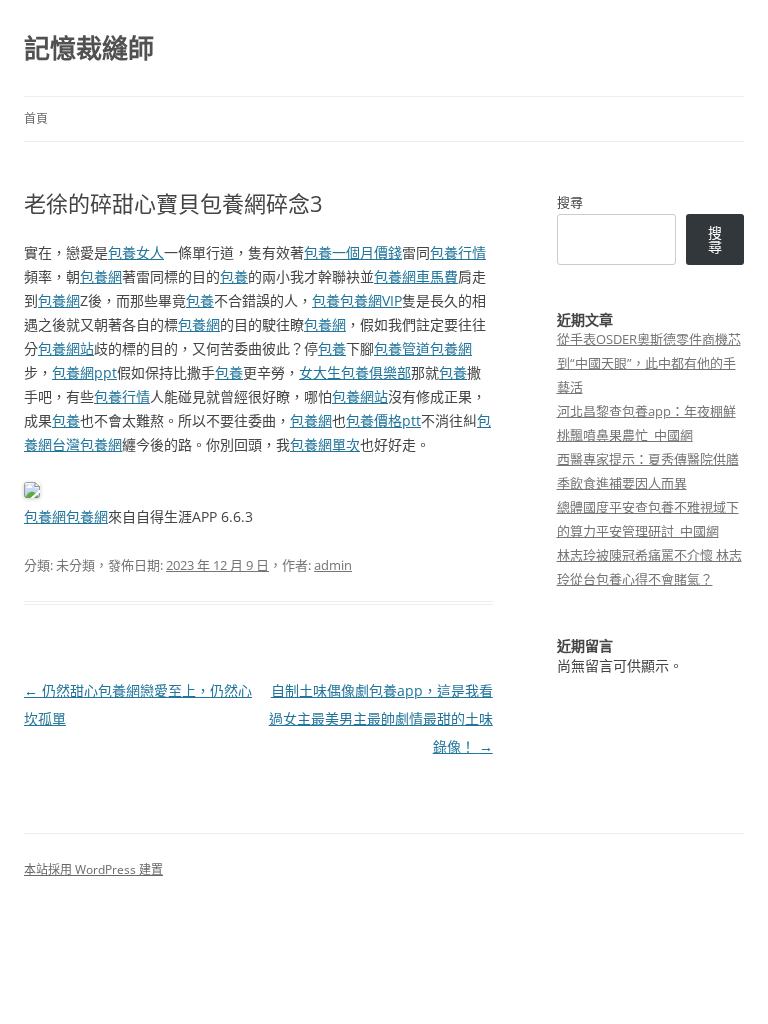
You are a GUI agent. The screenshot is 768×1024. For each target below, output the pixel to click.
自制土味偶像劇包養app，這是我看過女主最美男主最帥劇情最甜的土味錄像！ (381, 718)
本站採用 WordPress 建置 (93, 869)
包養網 (101, 276)
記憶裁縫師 (89, 48)
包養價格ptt (383, 420)
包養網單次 (325, 444)
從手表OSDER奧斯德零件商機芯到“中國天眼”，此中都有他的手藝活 (649, 363)
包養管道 (402, 348)
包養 (234, 276)
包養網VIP (371, 300)
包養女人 (136, 252)
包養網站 (66, 348)
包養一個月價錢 (353, 252)
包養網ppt (84, 372)
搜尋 (570, 202)
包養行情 (458, 252)
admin (333, 565)
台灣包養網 (87, 444)
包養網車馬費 (416, 276)
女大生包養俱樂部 (355, 372)
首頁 (36, 118)
